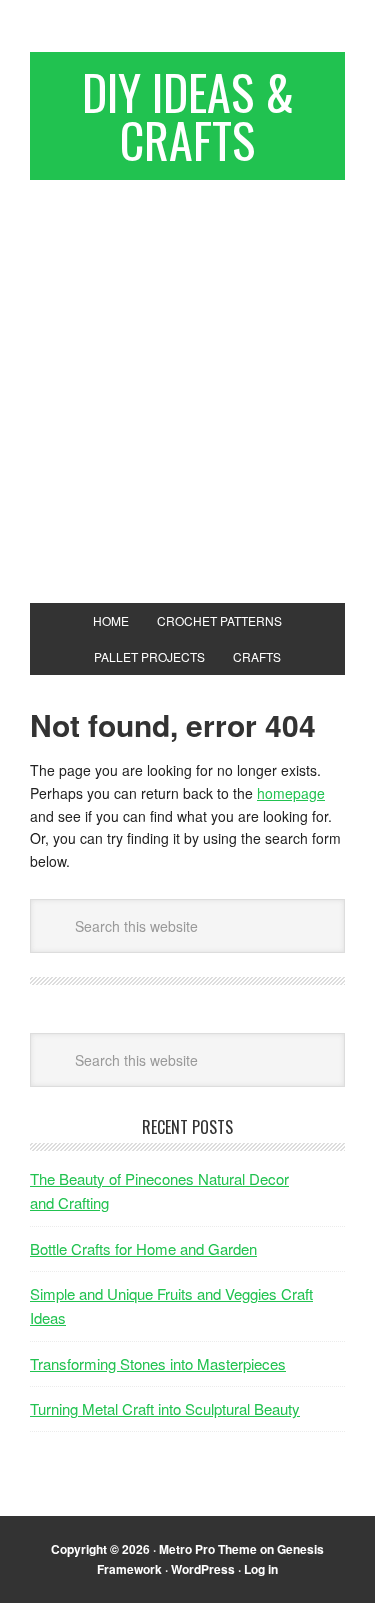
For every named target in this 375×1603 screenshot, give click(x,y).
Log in (261, 1569)
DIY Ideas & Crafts (188, 115)
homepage (291, 793)
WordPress (203, 1569)
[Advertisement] (187, 383)
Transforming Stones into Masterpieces (158, 1363)
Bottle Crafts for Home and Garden (143, 1248)
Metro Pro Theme (208, 1549)
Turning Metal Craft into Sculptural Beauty (165, 1408)
